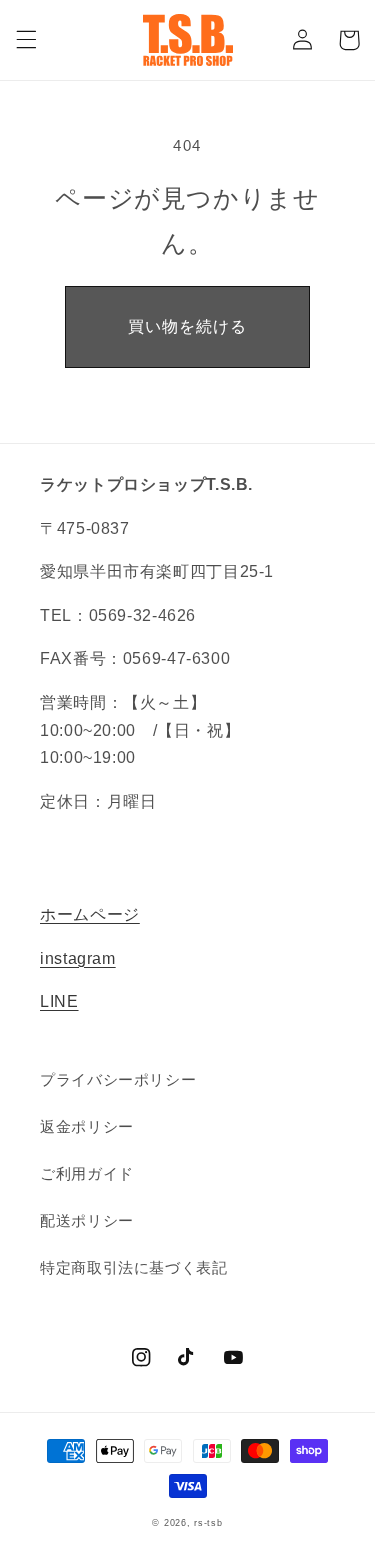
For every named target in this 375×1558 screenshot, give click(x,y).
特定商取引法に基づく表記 (134, 1268)
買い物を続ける (187, 326)
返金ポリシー (87, 1127)
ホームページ (90, 914)
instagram (78, 958)
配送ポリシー (87, 1221)
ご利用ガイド (87, 1174)
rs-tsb (208, 1523)
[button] (26, 40)
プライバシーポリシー (118, 1080)
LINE (59, 1001)
